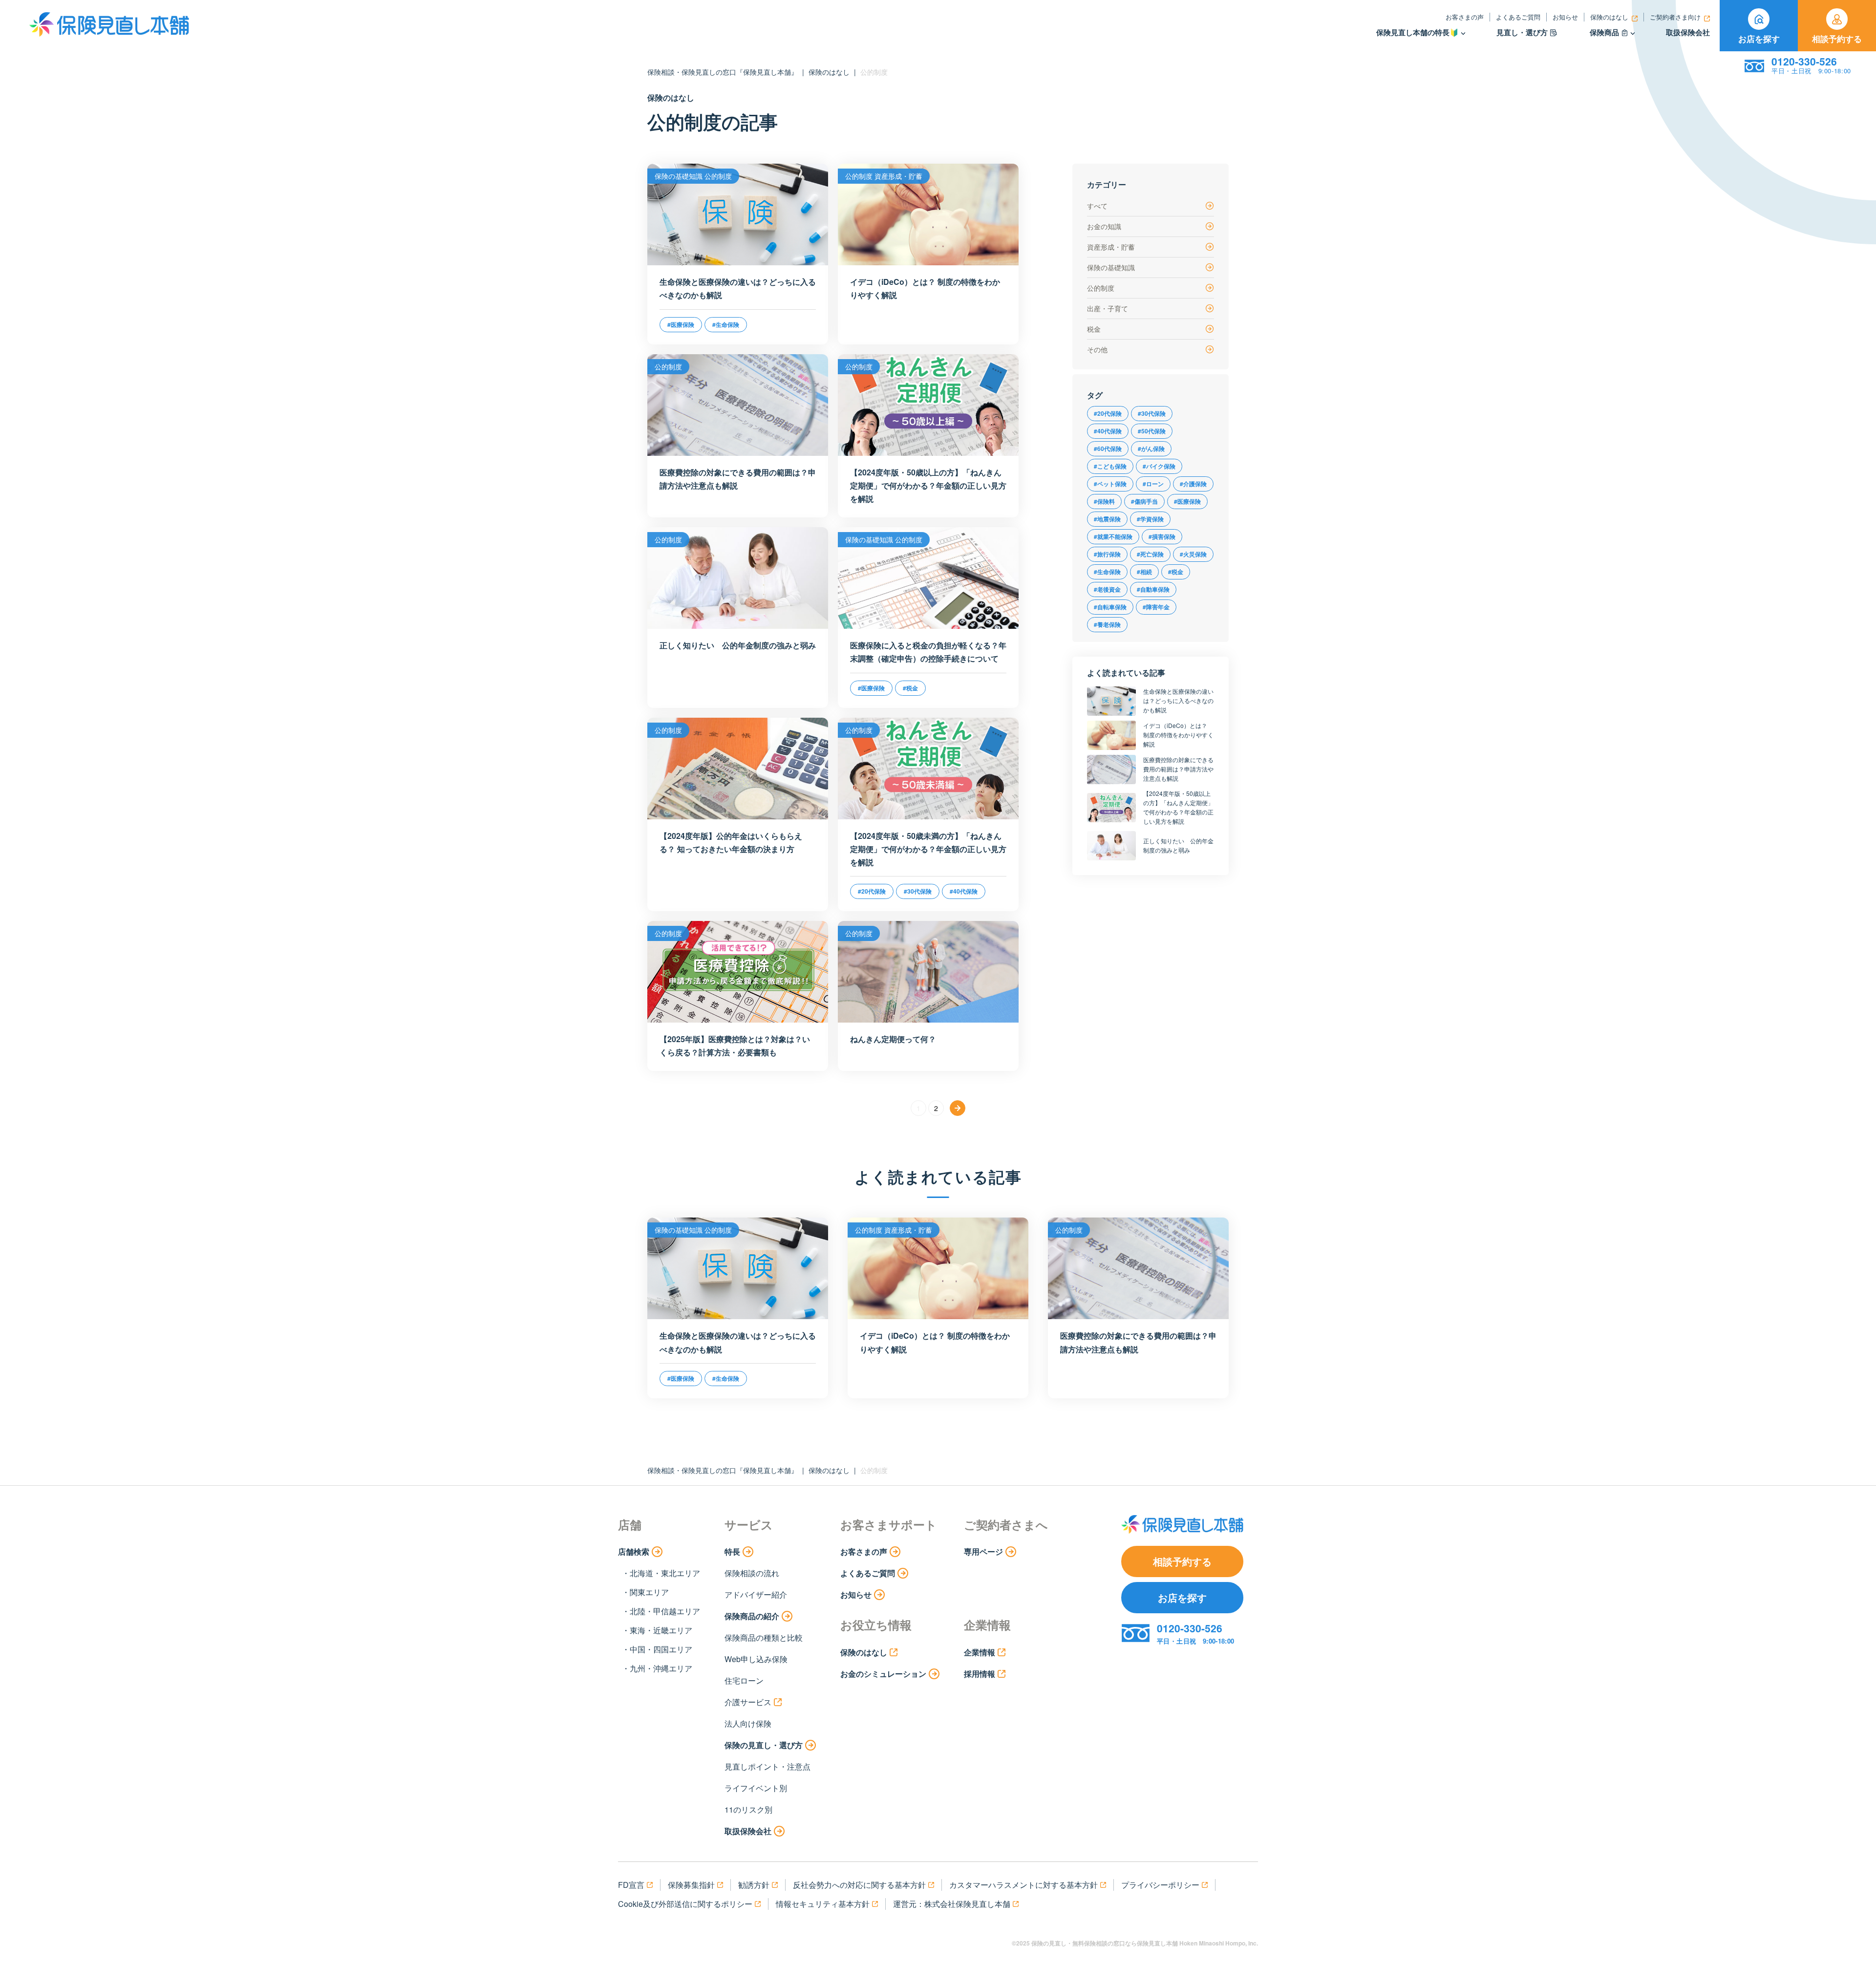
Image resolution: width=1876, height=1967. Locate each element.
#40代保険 (1108, 431)
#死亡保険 (1150, 554)
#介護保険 (1193, 484)
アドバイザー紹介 (756, 1594)
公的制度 (1101, 288)
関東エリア (649, 1592)
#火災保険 (1193, 554)
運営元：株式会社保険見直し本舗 (952, 1904)
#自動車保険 (1153, 589)
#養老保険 (1107, 624)
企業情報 (980, 1652)
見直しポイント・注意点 (767, 1766)
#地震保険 (1107, 519)
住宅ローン (744, 1680)
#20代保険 (1108, 413)
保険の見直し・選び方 (764, 1745)
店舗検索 (634, 1551)
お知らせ (1565, 17)
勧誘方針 (754, 1885)
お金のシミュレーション (883, 1674)
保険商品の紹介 (752, 1616)
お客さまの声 (1465, 17)
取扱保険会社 (1688, 32)
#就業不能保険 (1113, 536)
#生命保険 (1107, 572)
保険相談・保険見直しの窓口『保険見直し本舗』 (723, 72)
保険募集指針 (691, 1885)
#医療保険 (1187, 501)
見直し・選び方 (1522, 32)
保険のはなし (1609, 17)
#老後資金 (1107, 589)
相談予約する (1837, 39)
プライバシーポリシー (1160, 1885)
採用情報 (980, 1674)
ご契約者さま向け (1675, 17)
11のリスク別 (748, 1809)
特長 (732, 1551)
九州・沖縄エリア (661, 1668)
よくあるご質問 (1518, 17)
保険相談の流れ (752, 1573)
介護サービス (748, 1702)
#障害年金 (1156, 607)
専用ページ (983, 1551)
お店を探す (1759, 39)
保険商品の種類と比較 (764, 1637)
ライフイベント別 (756, 1788)
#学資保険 (1150, 519)
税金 (1094, 329)
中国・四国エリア (661, 1649)
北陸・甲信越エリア (665, 1611)
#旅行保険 (1107, 554)
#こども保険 (1110, 466)
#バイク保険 (1159, 466)
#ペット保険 (1110, 484)
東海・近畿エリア (661, 1630)
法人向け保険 (748, 1723)
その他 (1097, 349)
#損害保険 (1162, 536)
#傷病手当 (1144, 501)
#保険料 (1104, 501)
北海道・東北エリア (665, 1573)
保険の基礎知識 (1111, 267)
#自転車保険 (1110, 607)
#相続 (1144, 572)
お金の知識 (1104, 226)
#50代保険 (1152, 431)
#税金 (1176, 572)
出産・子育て (1108, 308)
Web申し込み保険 (756, 1659)
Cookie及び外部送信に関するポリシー (685, 1904)
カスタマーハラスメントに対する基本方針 (1023, 1885)
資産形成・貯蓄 (1111, 247)
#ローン (1153, 484)
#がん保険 (1151, 449)
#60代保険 (1108, 449)
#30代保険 (1152, 413)
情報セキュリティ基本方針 (823, 1904)
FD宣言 (631, 1885)
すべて (1097, 206)
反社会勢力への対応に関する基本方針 (859, 1885)
